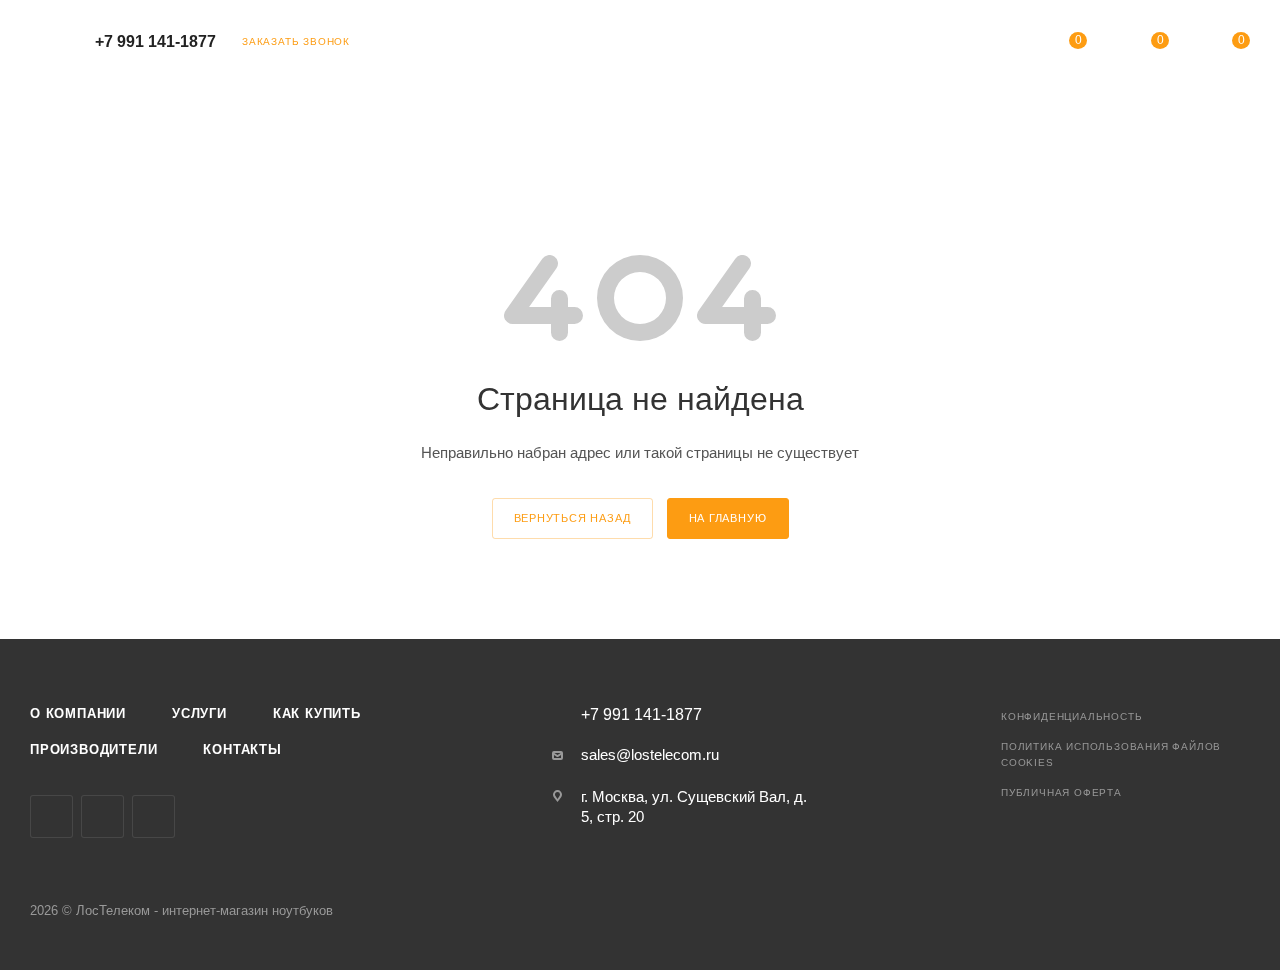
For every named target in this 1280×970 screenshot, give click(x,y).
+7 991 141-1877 (155, 41)
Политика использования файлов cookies (1111, 754)
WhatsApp (153, 816)
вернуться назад (572, 518)
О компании (78, 713)
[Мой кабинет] (997, 44)
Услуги (199, 713)
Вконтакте (51, 816)
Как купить (317, 713)
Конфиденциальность (1071, 716)
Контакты (242, 749)
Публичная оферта (1061, 792)
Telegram (102, 816)
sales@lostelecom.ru (650, 754)
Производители (93, 749)
